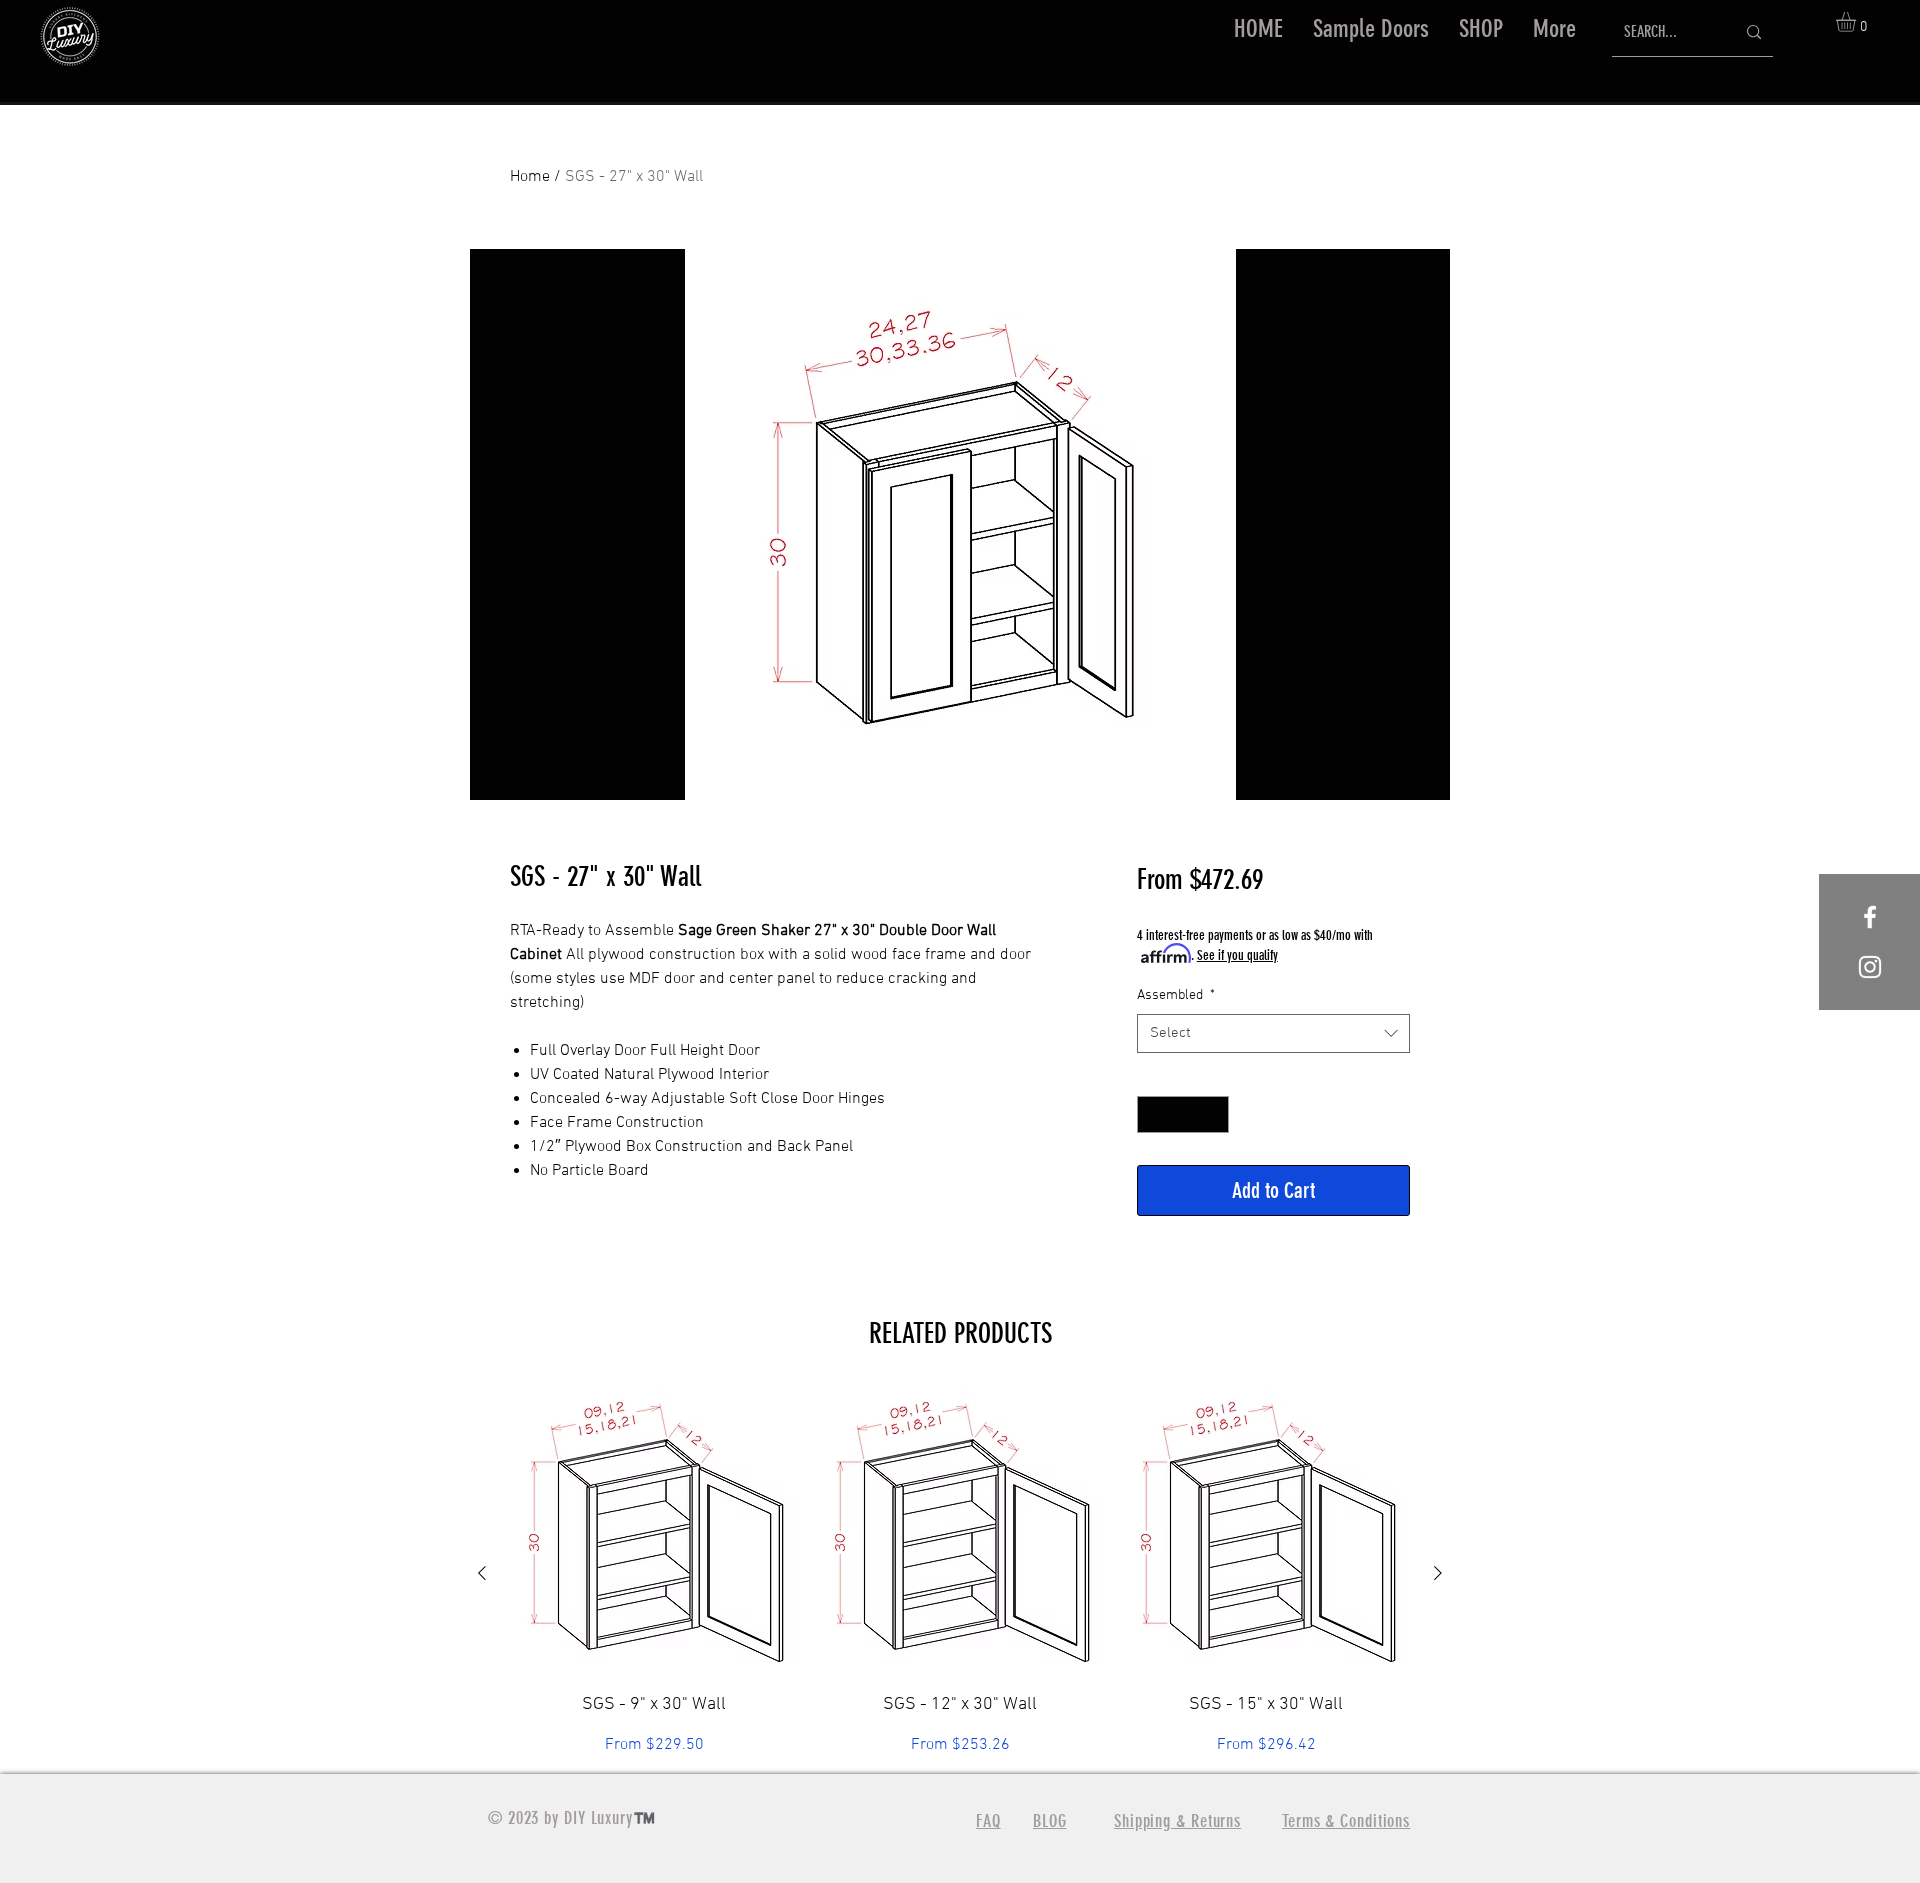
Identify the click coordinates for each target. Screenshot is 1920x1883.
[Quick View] (654, 1533)
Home (530, 177)
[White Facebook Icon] (1870, 917)
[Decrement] (1152, 1114)
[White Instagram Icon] (1870, 967)
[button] (1481, 29)
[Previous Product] (482, 1573)
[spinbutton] (1183, 1114)
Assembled (1176, 995)
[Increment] (1213, 1114)
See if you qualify (1237, 955)
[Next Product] (1438, 1573)
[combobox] (1273, 1033)
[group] (960, 1573)
